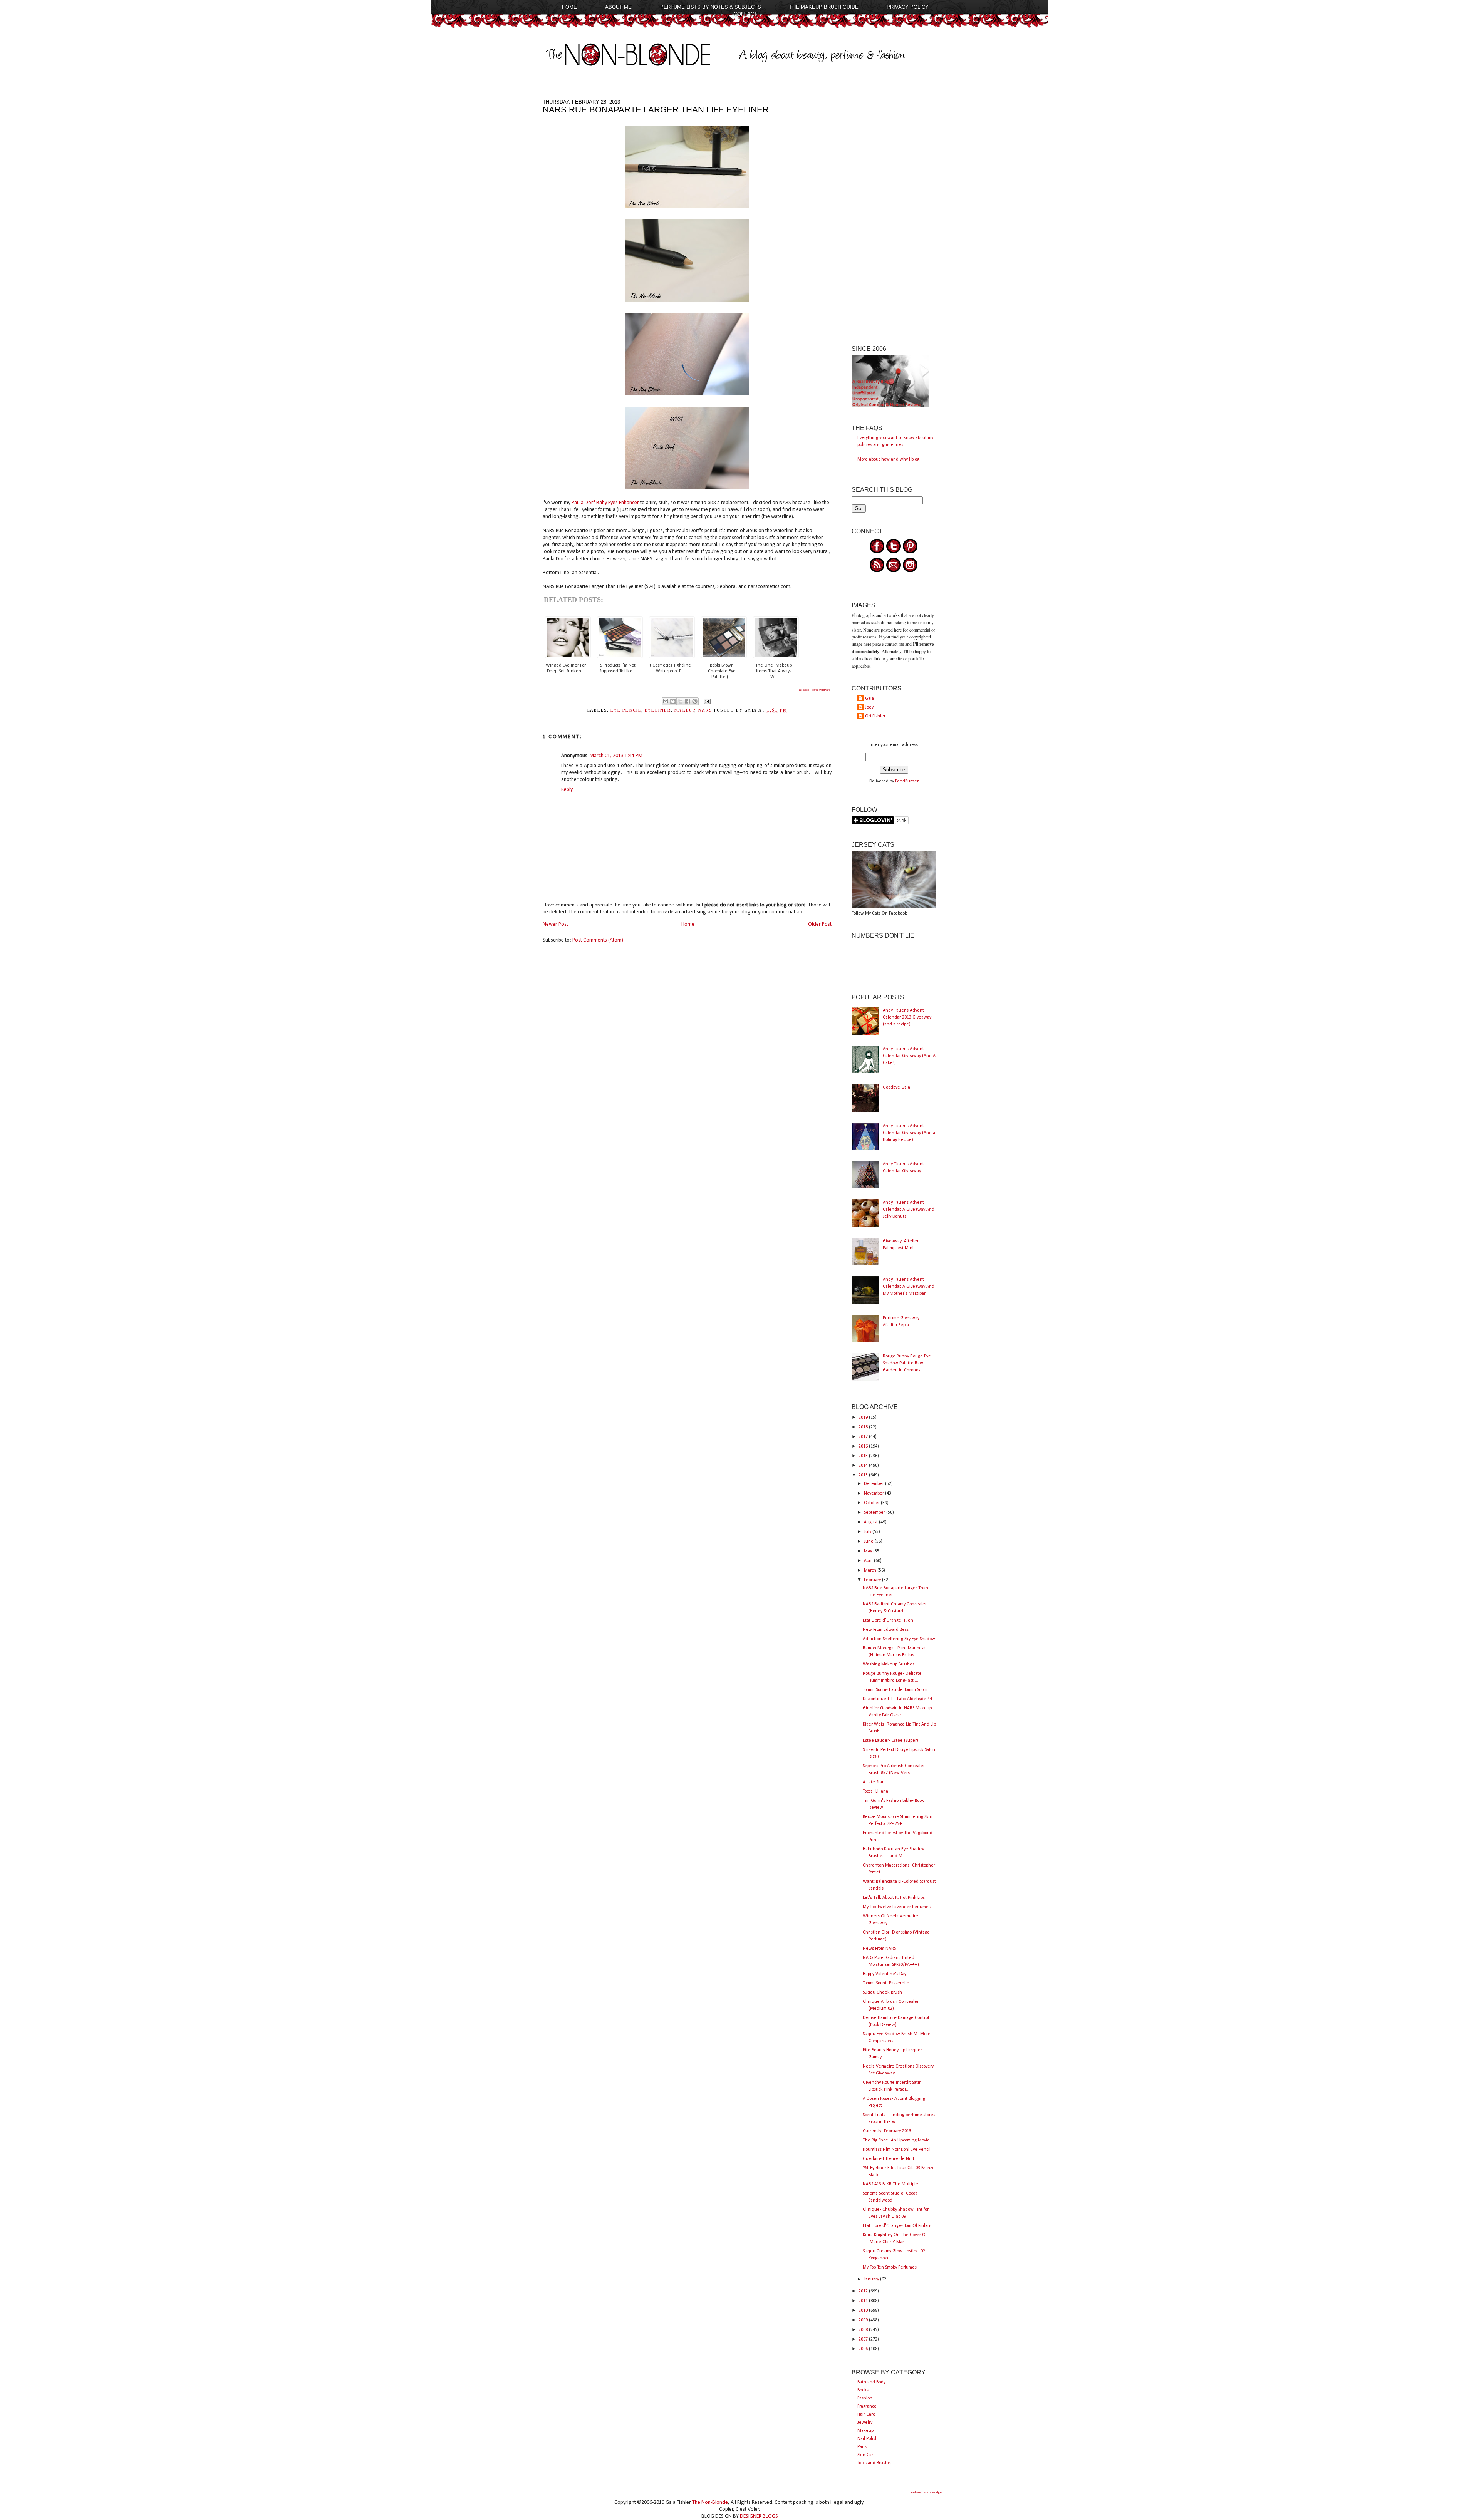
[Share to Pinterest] (695, 701)
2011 (864, 2301)
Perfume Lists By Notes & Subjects (711, 7)
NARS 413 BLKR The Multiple (890, 2184)
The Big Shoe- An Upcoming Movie (896, 2140)
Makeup (865, 2431)
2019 (864, 1417)
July (868, 1532)
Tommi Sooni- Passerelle (886, 1983)
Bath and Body (871, 2382)
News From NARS (879, 1949)
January (872, 2279)
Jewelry (865, 2423)
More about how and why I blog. (889, 459)
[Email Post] (706, 701)
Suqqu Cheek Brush (882, 1992)
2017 (864, 1437)
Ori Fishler (875, 716)
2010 (864, 2311)
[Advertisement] (894, 214)
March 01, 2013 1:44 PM (616, 756)
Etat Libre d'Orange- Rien (888, 1620)
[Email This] (666, 701)
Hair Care (866, 2414)
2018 (864, 1427)
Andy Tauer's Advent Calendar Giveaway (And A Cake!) (909, 1056)
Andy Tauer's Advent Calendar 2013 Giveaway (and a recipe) (907, 1017)
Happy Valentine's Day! (885, 1974)
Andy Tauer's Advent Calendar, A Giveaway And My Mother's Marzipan (909, 1287)
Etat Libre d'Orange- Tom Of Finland (898, 2226)
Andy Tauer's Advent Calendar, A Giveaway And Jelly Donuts (909, 1210)
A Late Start (874, 1782)
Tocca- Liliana (875, 1791)
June (869, 1541)
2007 (864, 2339)
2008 (864, 2330)
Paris (862, 2447)
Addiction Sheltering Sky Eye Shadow (899, 1639)
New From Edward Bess (886, 1630)
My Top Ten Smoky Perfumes (890, 2267)
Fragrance (867, 2406)
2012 (864, 2291)
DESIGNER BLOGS (759, 2516)
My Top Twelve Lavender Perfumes (897, 1907)
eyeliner (658, 710)
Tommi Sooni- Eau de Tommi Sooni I (896, 1690)
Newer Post (555, 924)
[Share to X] (680, 701)
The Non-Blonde (710, 2502)
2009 (864, 2320)
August (871, 1522)
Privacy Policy (908, 7)
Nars (705, 710)
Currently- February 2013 (887, 2131)
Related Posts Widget (814, 690)
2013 (864, 1475)
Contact (745, 14)
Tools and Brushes (875, 2463)
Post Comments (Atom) (598, 940)
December (874, 1484)
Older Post (820, 924)
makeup (684, 710)
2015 (864, 1456)
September (875, 1513)
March (871, 1570)
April (869, 1561)
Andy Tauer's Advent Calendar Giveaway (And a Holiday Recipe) (909, 1133)
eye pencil (625, 710)
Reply (567, 790)
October (872, 1503)
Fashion (865, 2398)
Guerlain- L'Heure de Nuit (889, 2159)
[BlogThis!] (673, 701)
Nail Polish (868, 2439)
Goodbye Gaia (896, 1087)
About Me (618, 7)
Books (863, 2390)
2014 (864, 1466)
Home (569, 7)
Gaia (869, 699)
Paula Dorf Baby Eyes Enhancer (605, 503)
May (869, 1551)
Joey (869, 707)
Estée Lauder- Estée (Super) (890, 1741)
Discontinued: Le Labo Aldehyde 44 (897, 1699)
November (874, 1493)
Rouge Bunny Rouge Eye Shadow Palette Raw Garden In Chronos (907, 1363)
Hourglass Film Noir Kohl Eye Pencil (897, 2150)
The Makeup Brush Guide (824, 7)
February (873, 1580)
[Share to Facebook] (688, 701)
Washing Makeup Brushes (889, 1664)
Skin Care (867, 2455)
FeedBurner (907, 781)
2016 (864, 1446)
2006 (864, 2349)
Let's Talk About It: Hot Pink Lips (894, 1898)
